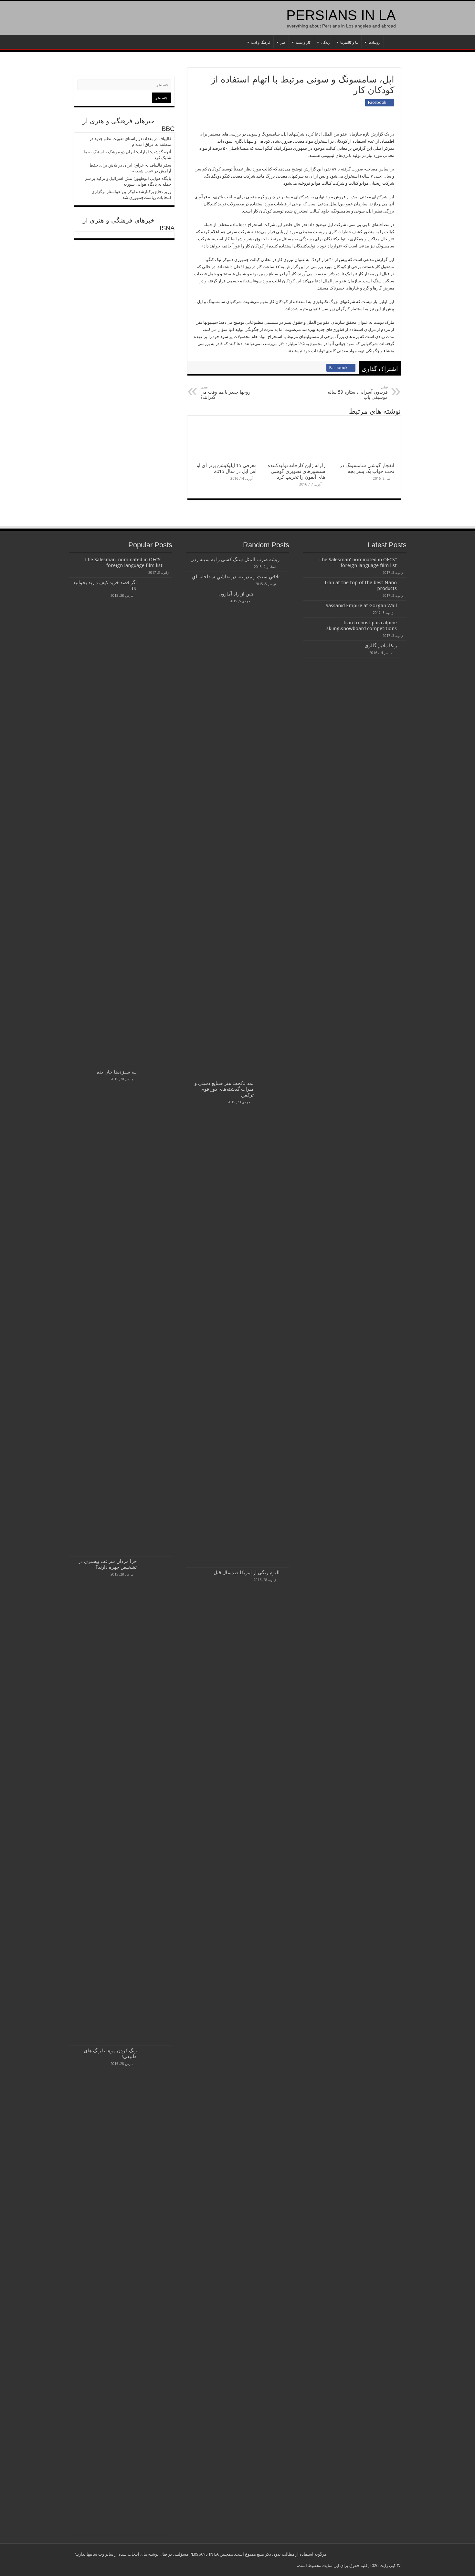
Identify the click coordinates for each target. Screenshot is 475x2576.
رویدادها (374, 43)
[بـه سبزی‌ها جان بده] (156, 1312)
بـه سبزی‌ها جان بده (117, 1072)
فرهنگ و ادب (261, 43)
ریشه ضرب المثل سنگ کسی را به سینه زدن (235, 560)
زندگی (325, 43)
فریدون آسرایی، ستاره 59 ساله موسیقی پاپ (358, 393)
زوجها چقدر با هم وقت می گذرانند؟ (225, 393)
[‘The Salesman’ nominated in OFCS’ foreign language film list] (169, 560)
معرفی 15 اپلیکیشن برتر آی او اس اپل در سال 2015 (227, 468)
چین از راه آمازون (236, 594)
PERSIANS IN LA (341, 15)
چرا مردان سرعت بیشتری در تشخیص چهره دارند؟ (107, 1564)
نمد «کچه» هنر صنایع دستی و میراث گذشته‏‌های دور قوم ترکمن (224, 1089)
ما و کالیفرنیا (349, 43)
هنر (283, 43)
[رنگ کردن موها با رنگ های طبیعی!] (156, 2290)
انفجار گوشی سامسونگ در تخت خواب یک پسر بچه (367, 468)
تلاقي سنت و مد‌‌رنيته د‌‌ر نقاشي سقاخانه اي (236, 577)
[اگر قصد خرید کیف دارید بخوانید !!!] (156, 822)
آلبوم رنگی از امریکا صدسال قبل (245, 1573)
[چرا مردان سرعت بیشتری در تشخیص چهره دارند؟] (156, 1801)
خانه (392, 42)
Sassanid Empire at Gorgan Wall (361, 606)
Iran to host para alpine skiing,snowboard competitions (362, 626)
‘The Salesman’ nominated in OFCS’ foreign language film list (358, 562)
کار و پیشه (303, 43)
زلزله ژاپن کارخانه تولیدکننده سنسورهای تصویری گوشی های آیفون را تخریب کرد (296, 471)
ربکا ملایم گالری (381, 646)
